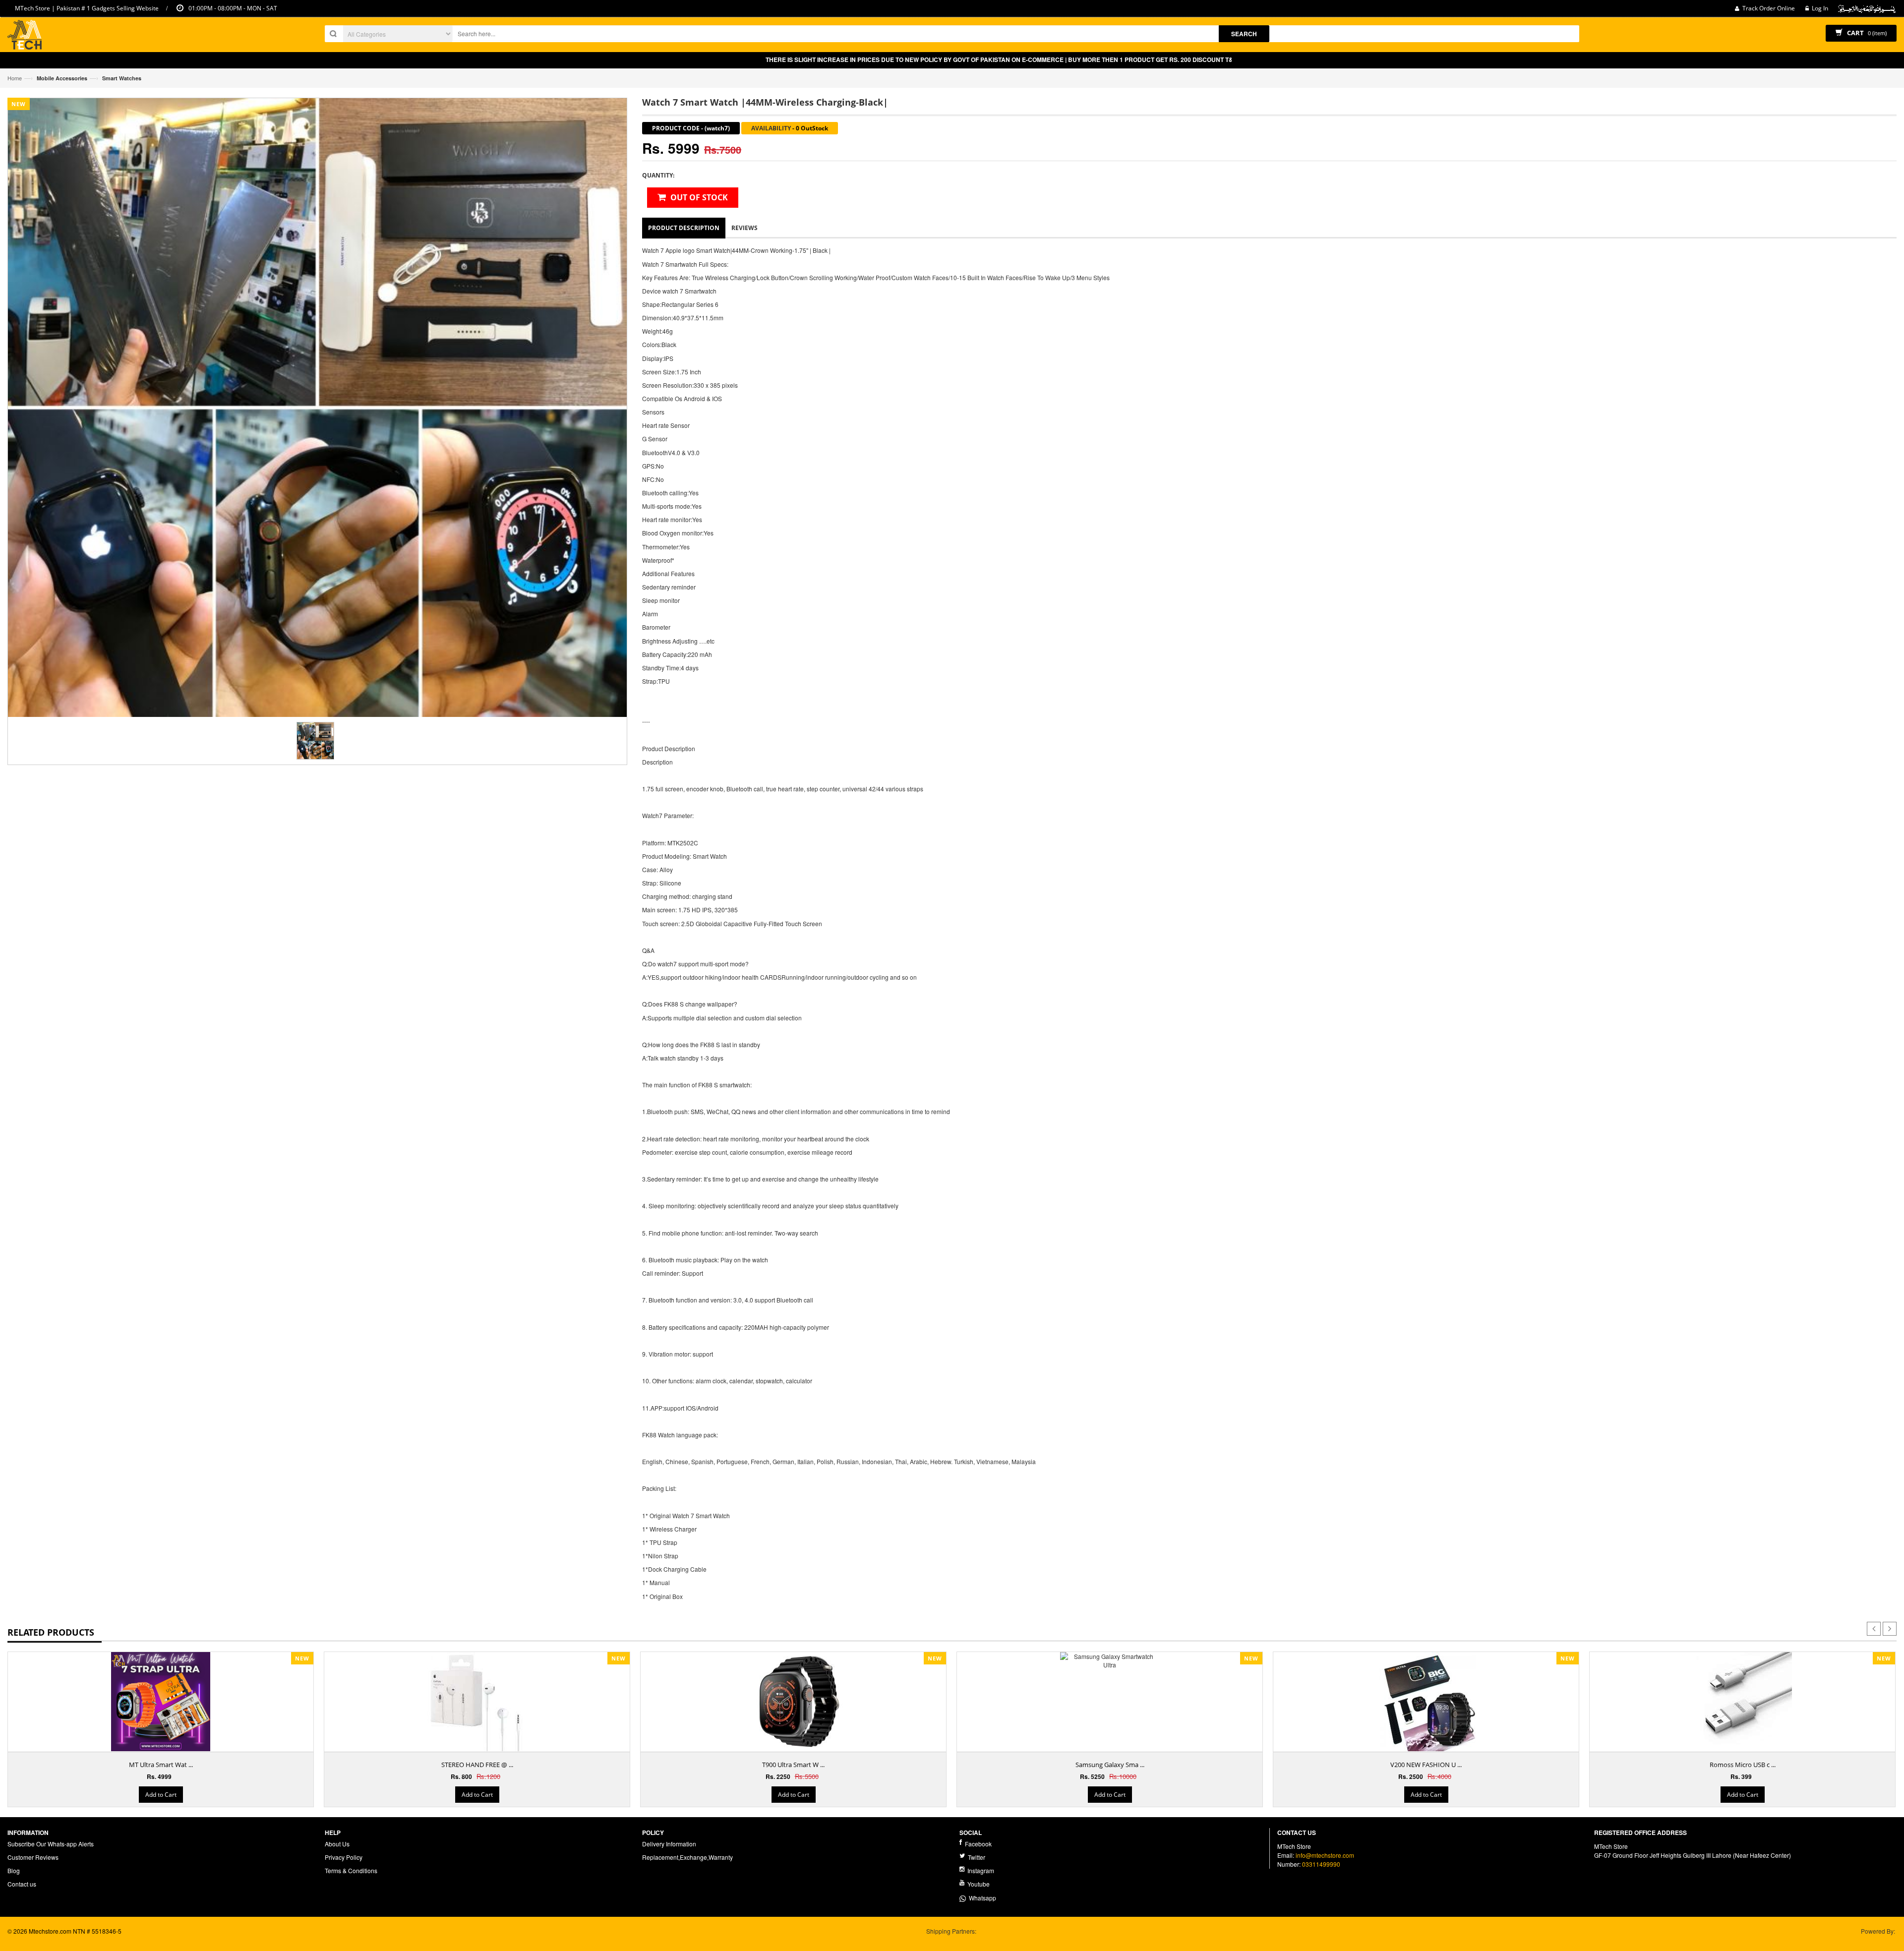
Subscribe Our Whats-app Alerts (51, 1844)
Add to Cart (161, 1795)
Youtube (978, 1884)
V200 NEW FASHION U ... (1426, 1765)
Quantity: (658, 175)
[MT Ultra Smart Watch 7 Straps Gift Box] (161, 1702)
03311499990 (1321, 1864)
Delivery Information (669, 1844)
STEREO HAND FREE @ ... (477, 1765)
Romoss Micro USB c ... (1743, 1765)
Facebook (978, 1844)
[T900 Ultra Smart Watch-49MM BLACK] (793, 1702)
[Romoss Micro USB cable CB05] (1742, 1702)
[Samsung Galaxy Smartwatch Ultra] (1110, 1660)
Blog (14, 1870)
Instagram (980, 1870)
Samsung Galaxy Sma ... (1110, 1765)
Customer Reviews (33, 1857)
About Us (337, 1844)
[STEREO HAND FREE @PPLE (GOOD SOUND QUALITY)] (477, 1702)
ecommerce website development (53, 1939)
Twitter (976, 1857)
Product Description (684, 228)
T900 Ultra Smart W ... (793, 1765)
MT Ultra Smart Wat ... (161, 1765)
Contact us (22, 1884)
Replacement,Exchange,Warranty (687, 1857)
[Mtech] (25, 36)
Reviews (744, 228)
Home (15, 78)
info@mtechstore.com (1325, 1855)
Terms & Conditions (351, 1870)
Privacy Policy (344, 1857)
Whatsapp (981, 1898)
